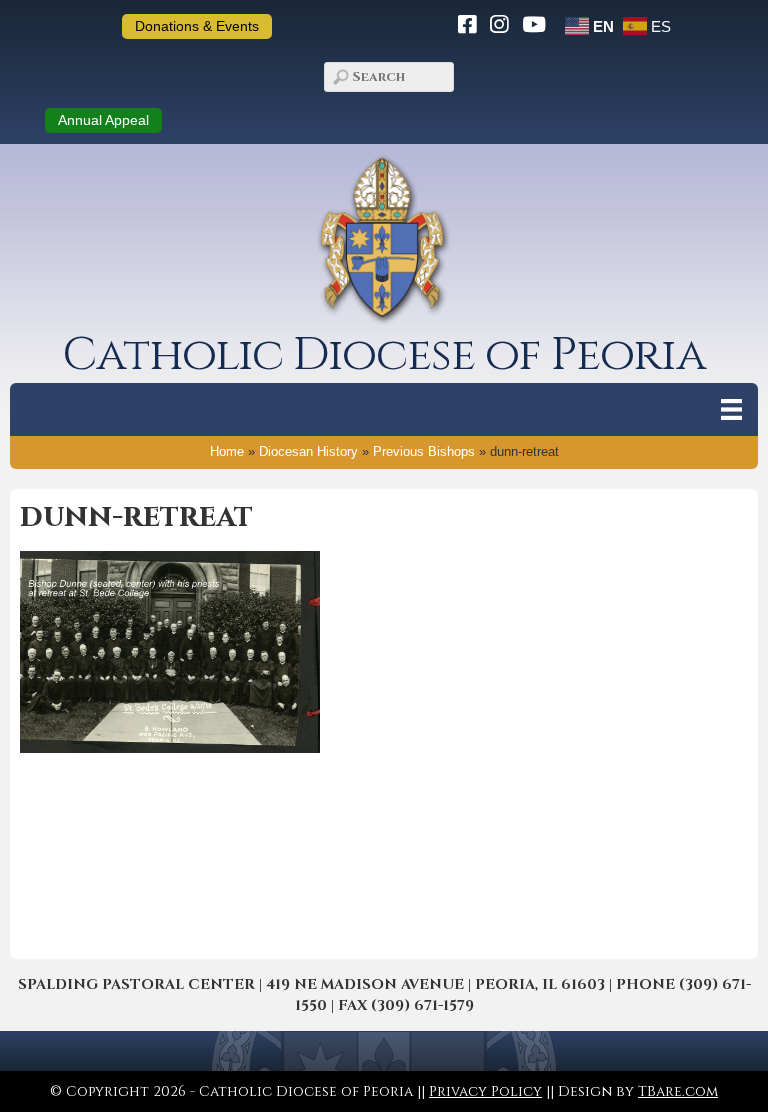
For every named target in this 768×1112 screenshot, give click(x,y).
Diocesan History (308, 452)
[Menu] (731, 409)
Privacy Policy (485, 1091)
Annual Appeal (103, 120)
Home (227, 452)
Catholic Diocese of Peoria (384, 355)
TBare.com (678, 1091)
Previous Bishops (424, 452)
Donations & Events (197, 26)
